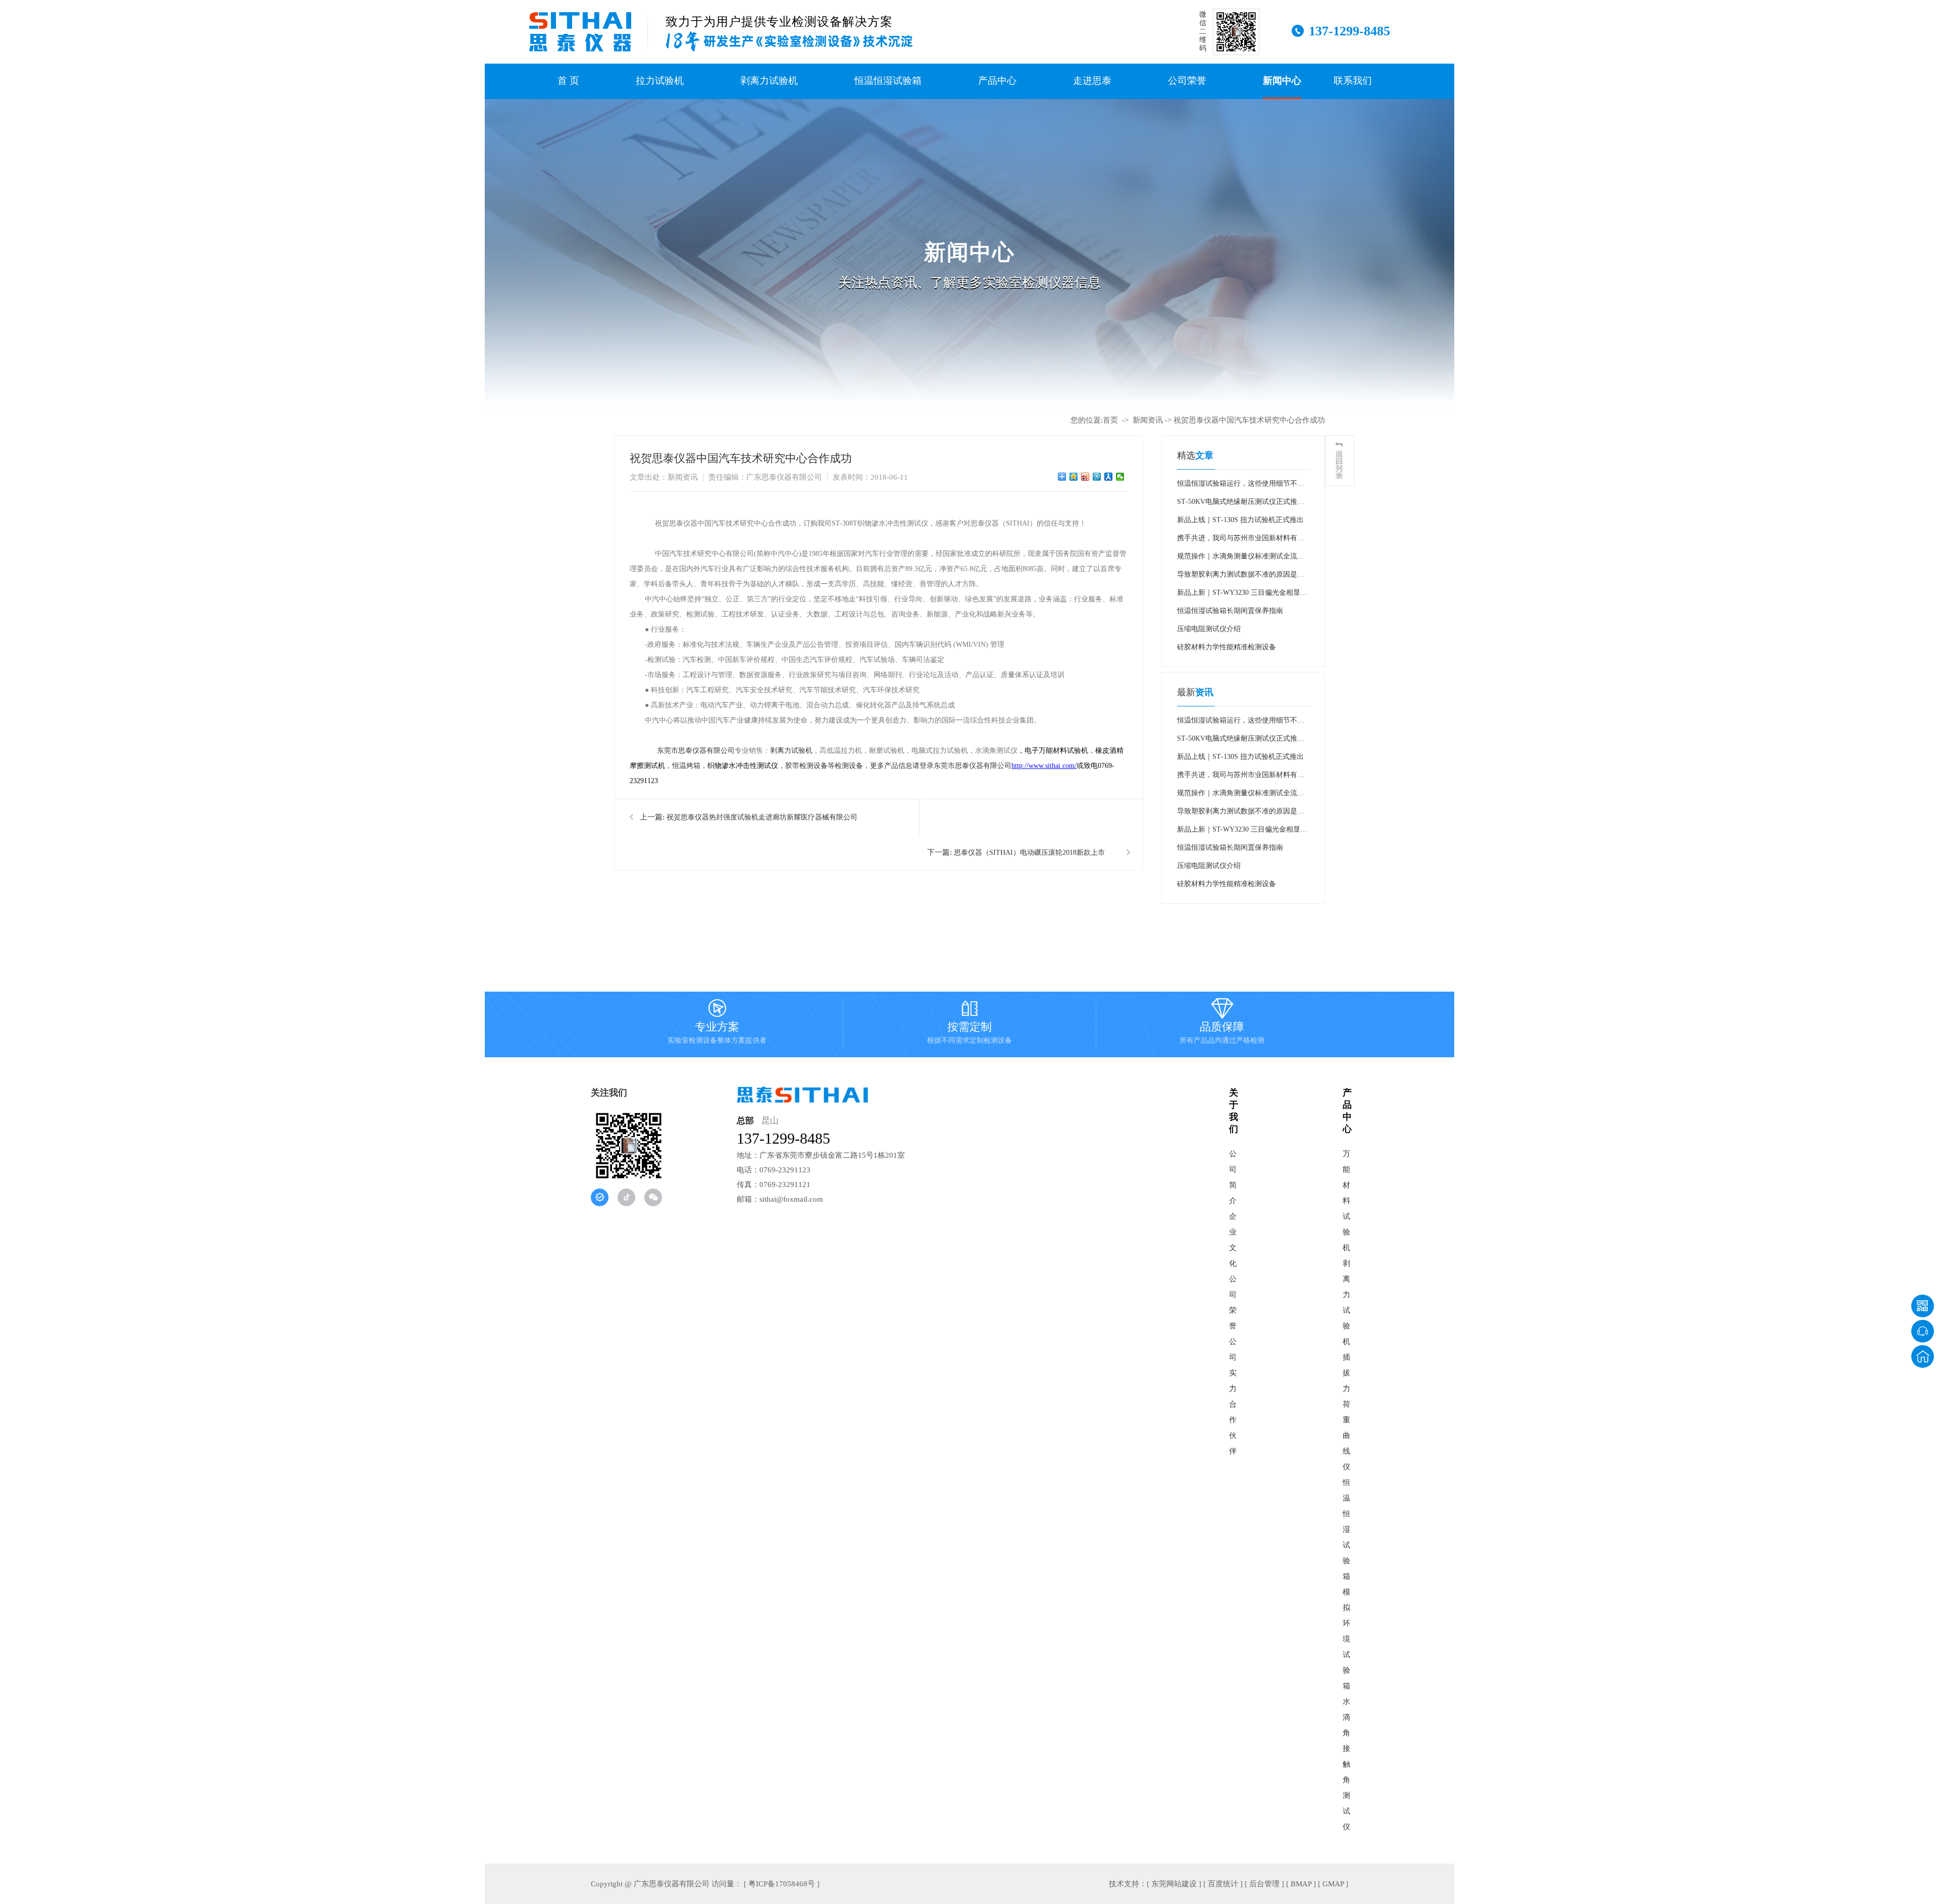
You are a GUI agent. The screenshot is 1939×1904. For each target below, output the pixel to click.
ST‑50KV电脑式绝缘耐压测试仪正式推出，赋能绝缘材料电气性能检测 (1237, 504)
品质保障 (1222, 1023)
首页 (1110, 420)
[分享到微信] (1120, 477)
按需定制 (970, 1023)
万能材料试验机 (1346, 1201)
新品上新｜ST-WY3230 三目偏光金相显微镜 (1242, 595)
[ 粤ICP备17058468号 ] (782, 1884)
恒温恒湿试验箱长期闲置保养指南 (1230, 611)
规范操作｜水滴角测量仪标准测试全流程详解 (1241, 559)
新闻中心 (1282, 81)
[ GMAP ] (1333, 1884)
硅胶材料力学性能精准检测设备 (1227, 647)
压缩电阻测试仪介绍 (1209, 629)
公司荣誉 (1187, 81)
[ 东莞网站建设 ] (1174, 1884)
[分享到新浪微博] (1085, 477)
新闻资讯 (1148, 420)
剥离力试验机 (769, 81)
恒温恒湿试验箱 (888, 81)
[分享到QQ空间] (1074, 477)
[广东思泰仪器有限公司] (580, 32)
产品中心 (997, 81)
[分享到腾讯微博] (1097, 477)
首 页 (568, 81)
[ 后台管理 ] (1264, 1884)
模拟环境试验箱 (1346, 1639)
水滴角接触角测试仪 (1346, 1764)
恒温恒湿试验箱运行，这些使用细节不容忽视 (1241, 486)
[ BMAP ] (1301, 1884)
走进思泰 (1092, 81)
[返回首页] (1923, 1356)
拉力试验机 (660, 81)
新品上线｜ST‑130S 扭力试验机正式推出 (1240, 520)
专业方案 (717, 1023)
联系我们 (1353, 81)
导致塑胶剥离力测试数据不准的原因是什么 (1241, 577)
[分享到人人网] (1109, 477)
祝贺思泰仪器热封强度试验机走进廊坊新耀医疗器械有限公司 (762, 817)
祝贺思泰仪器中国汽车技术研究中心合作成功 (1249, 420)
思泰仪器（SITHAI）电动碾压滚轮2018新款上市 (1029, 853)
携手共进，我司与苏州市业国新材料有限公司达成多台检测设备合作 (1241, 541)
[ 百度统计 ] (1223, 1884)
